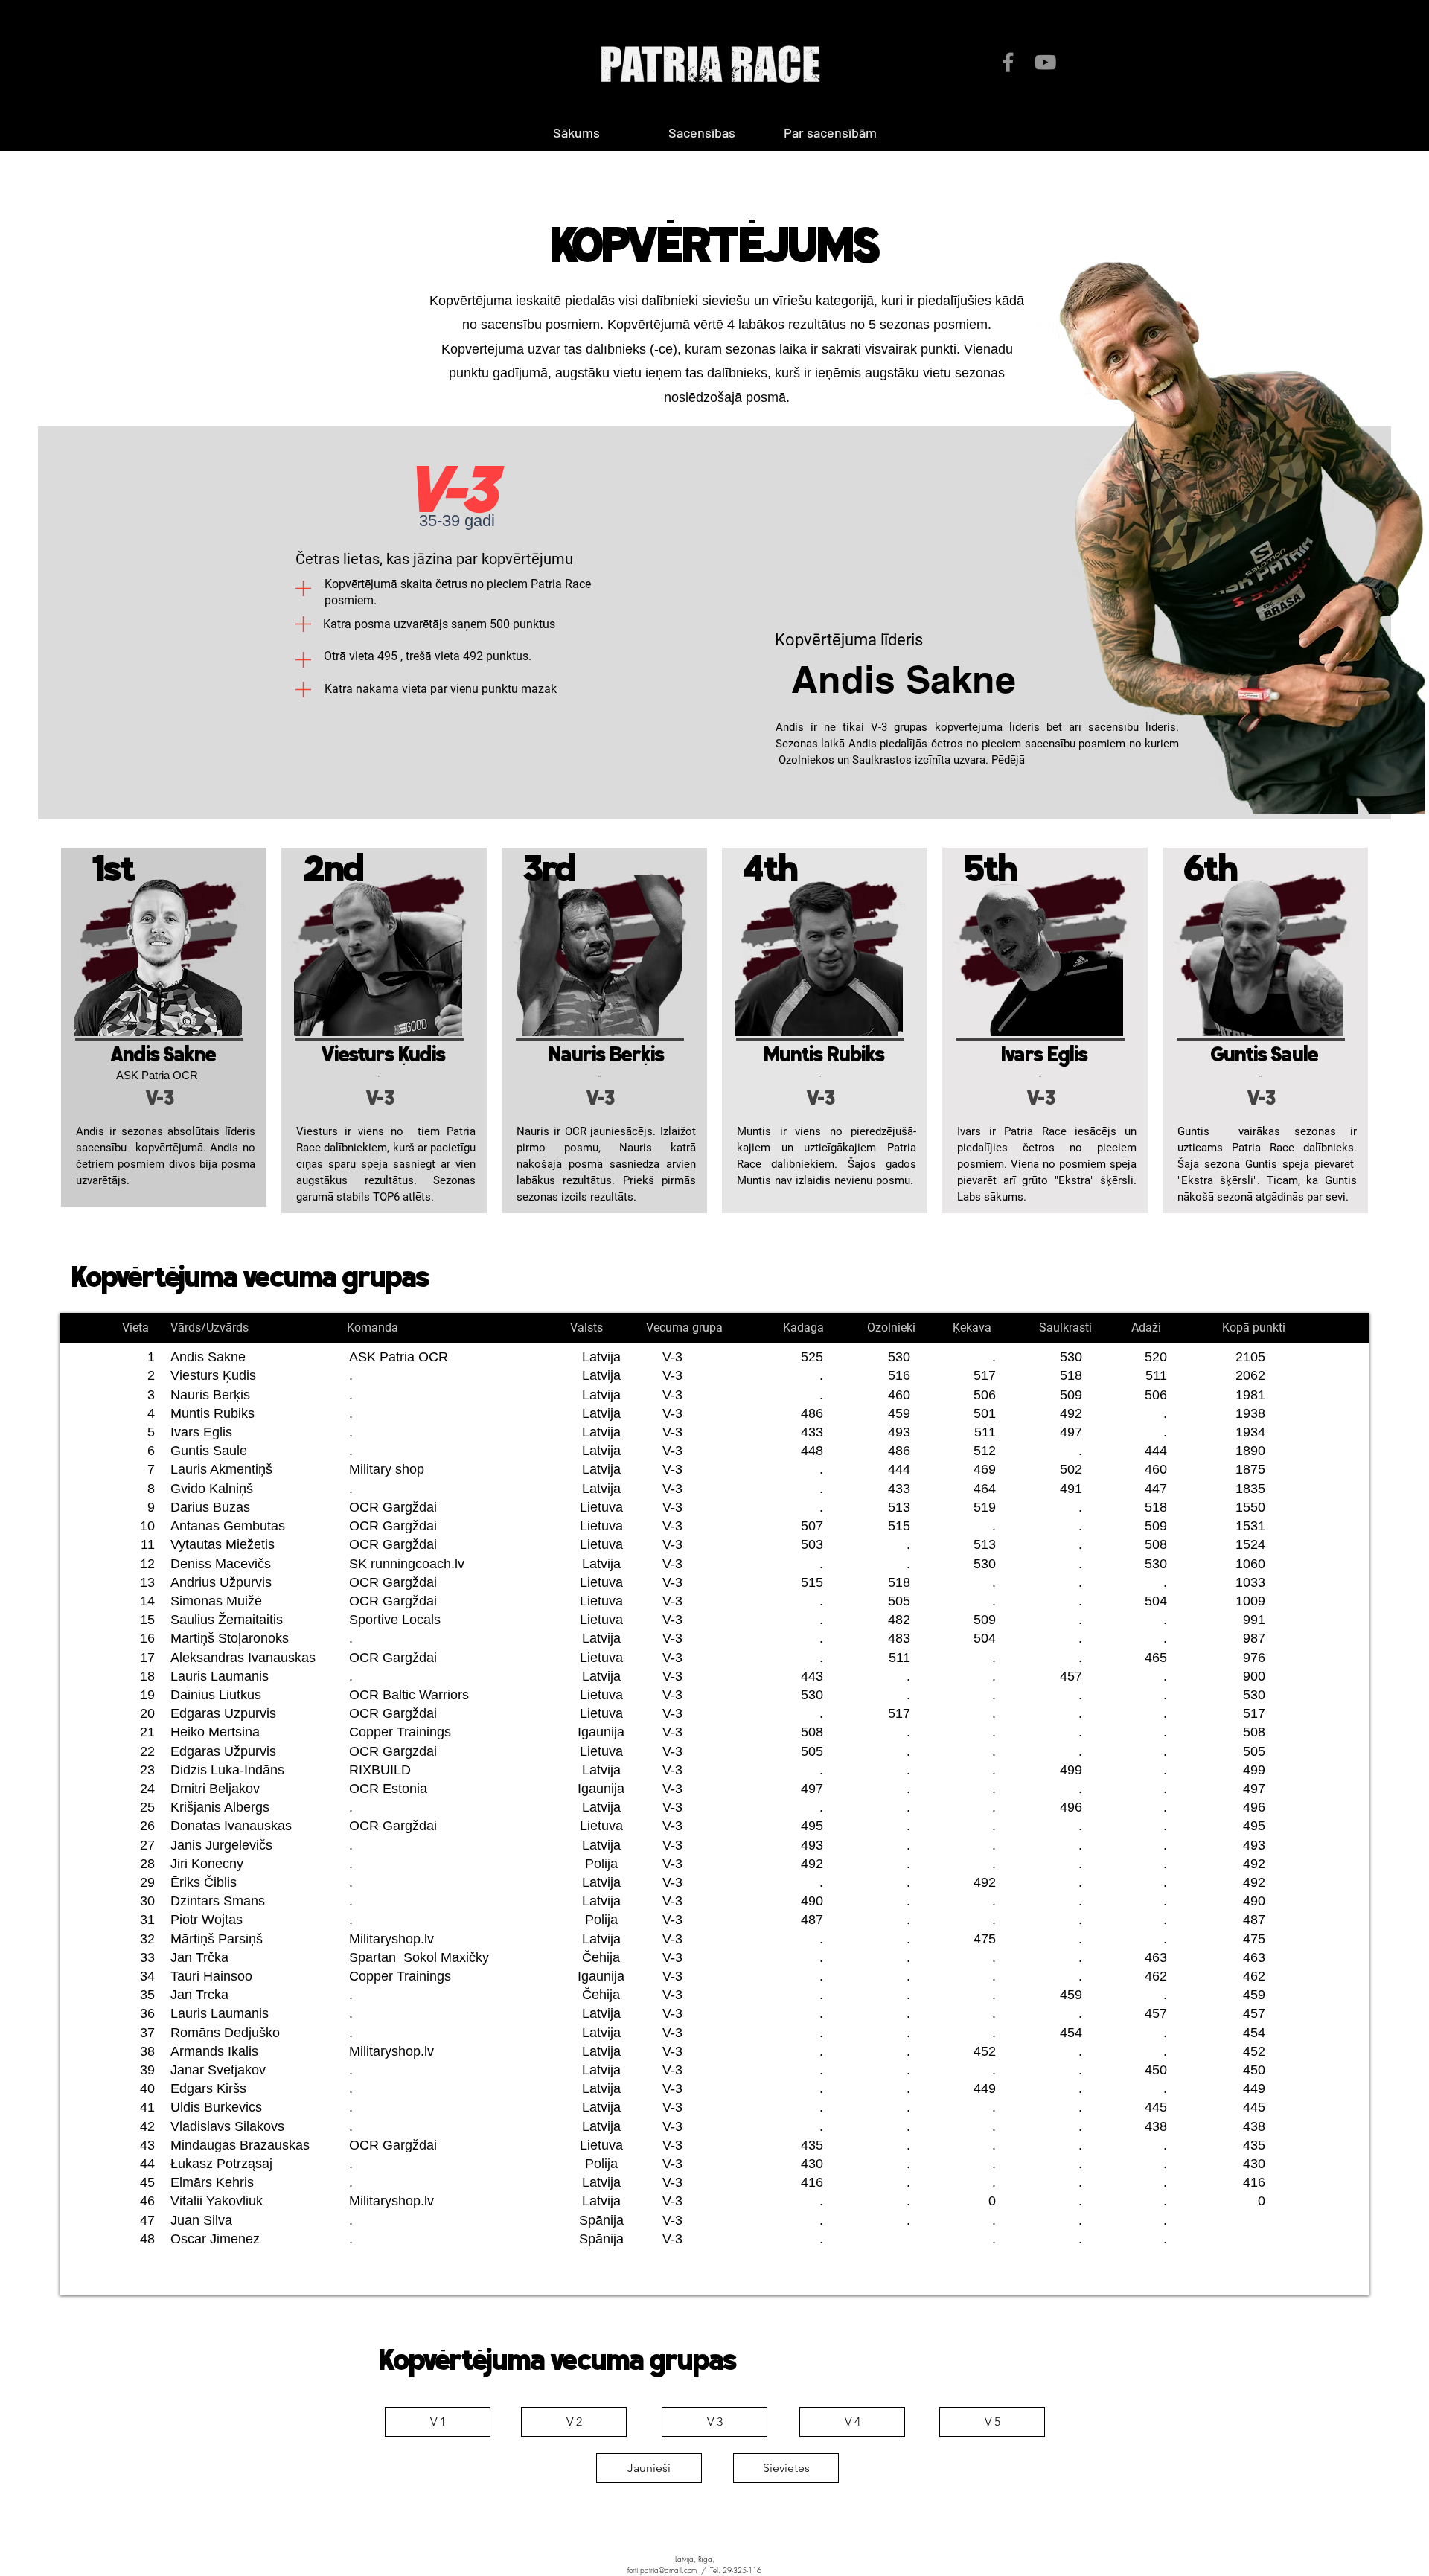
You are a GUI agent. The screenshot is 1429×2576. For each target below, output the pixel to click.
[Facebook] (1008, 62)
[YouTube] (1045, 62)
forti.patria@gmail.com (662, 2570)
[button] (830, 132)
